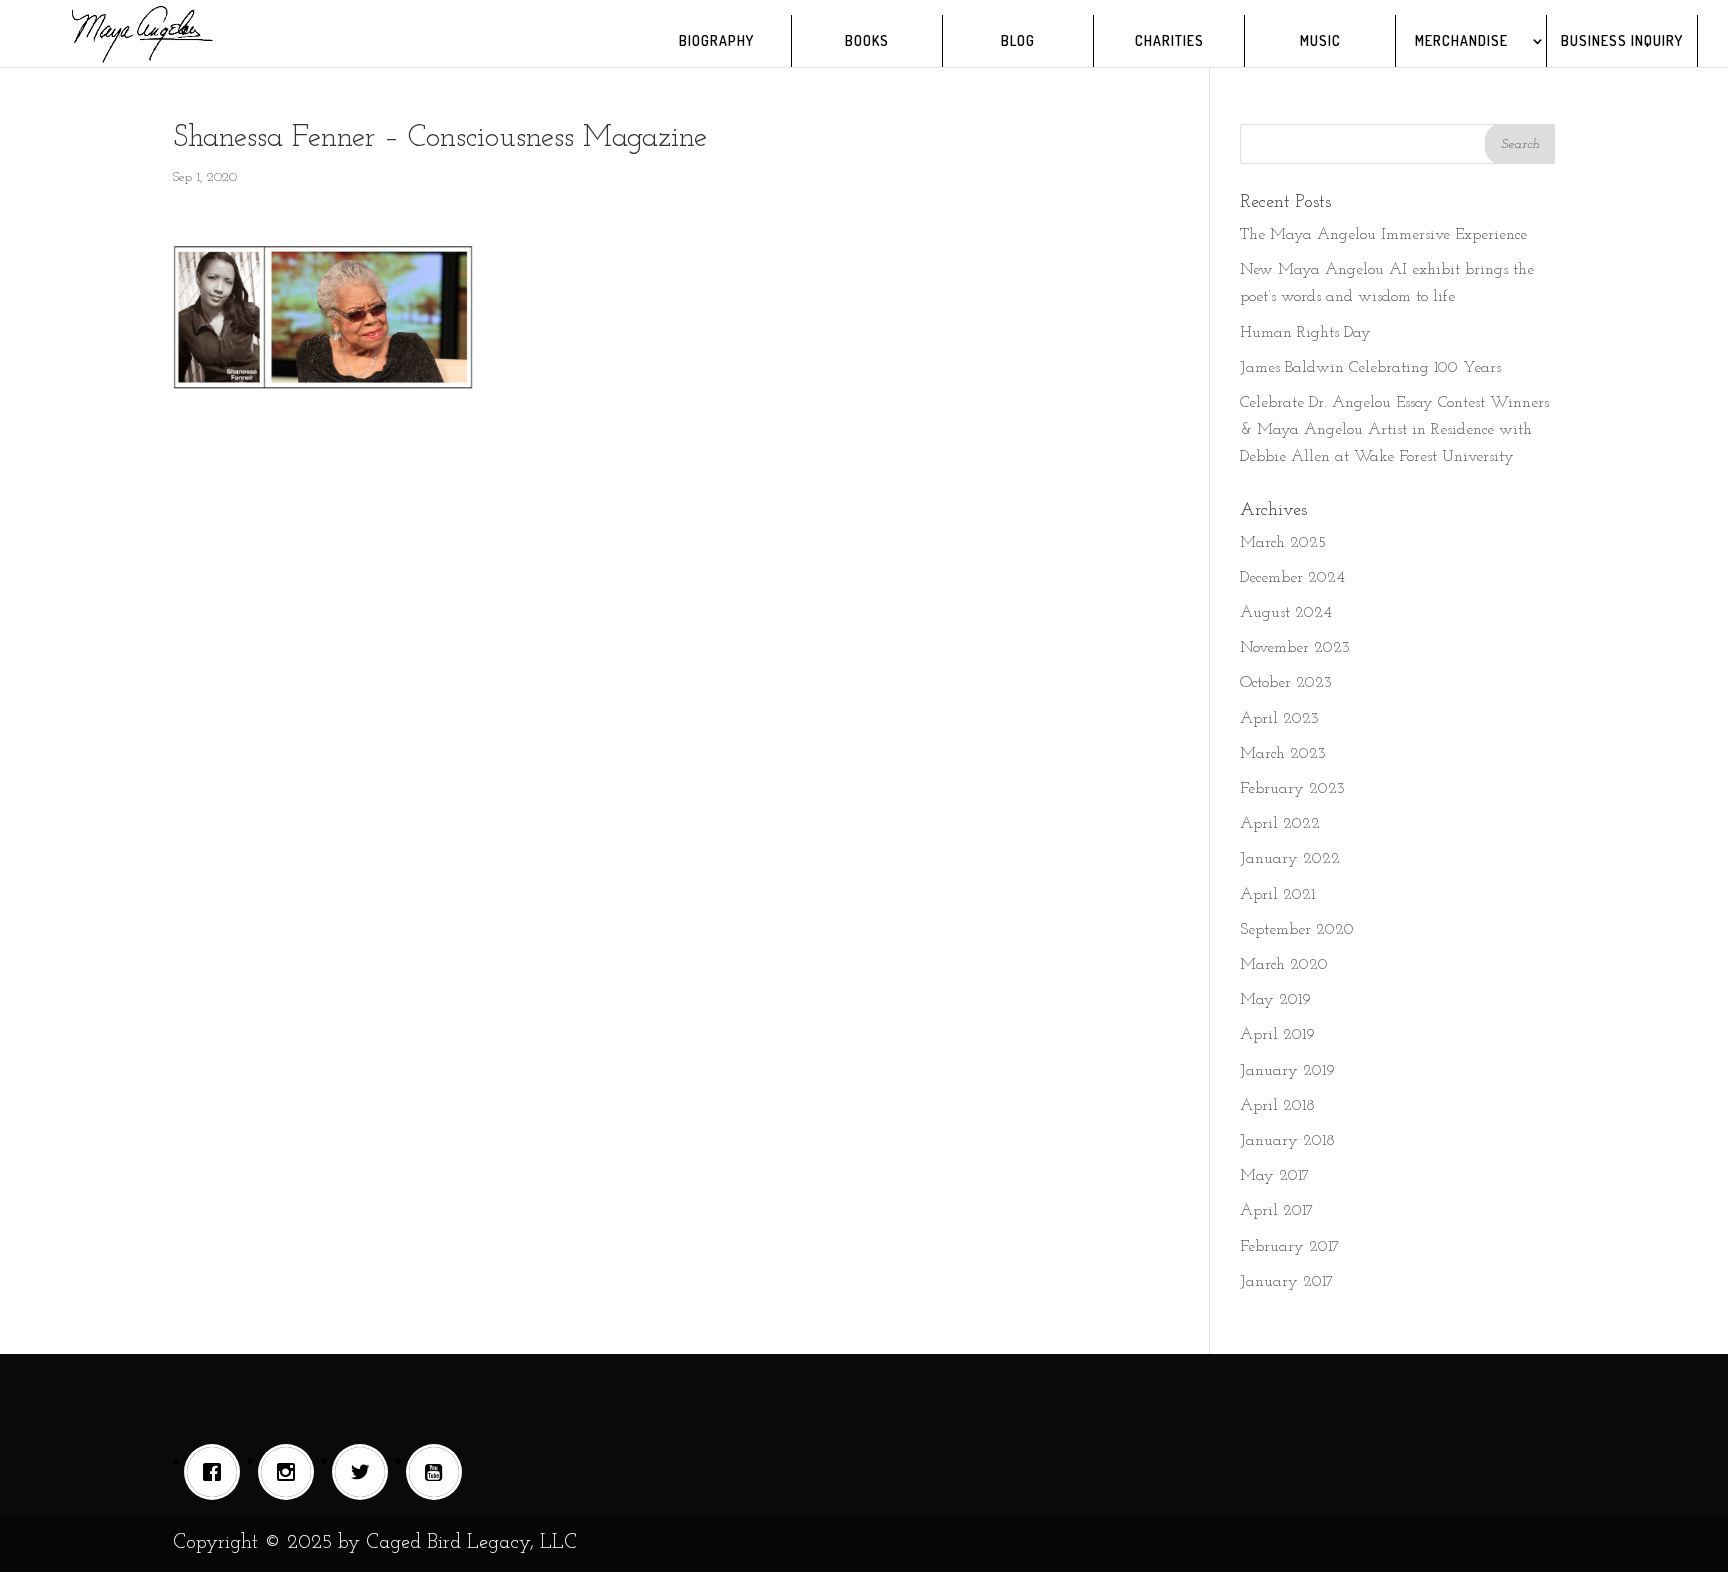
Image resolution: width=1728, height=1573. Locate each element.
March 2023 (1283, 754)
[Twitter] (365, 1472)
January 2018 (1287, 1141)
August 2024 (1286, 613)
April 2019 (1277, 1035)
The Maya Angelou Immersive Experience (1383, 235)
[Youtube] (439, 1472)
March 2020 (1284, 965)
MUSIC (1320, 41)
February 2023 (1292, 789)
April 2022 (1280, 824)
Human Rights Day (1305, 333)
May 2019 (1275, 1000)
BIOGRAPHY (716, 41)
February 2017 (1290, 1247)
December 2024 (1292, 578)
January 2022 (1290, 859)
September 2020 (1297, 930)
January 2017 (1287, 1282)
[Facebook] (217, 1472)
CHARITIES (1169, 41)
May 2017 (1275, 1176)
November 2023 (1295, 648)
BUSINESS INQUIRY (1622, 41)
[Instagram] (291, 1472)
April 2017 (1277, 1211)
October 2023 (1286, 683)
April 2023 (1279, 719)
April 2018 (1277, 1106)
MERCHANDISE (1461, 41)
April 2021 (1277, 895)
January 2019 (1287, 1071)
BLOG (1018, 41)
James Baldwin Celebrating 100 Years (1370, 368)
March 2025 (1283, 543)
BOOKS (867, 41)
